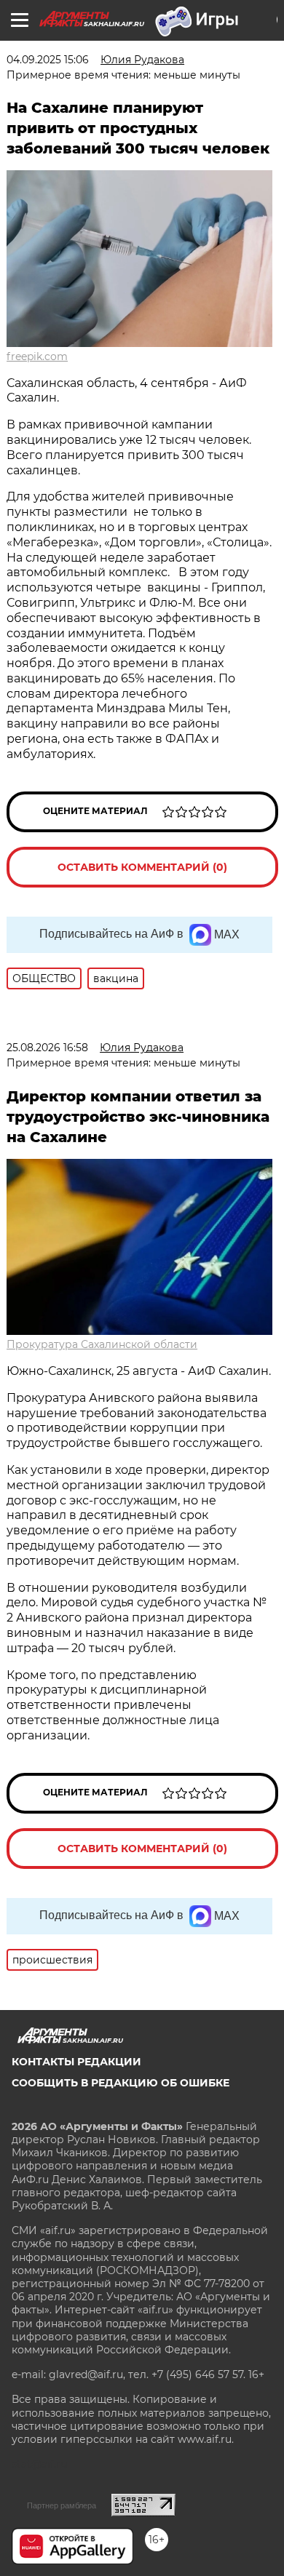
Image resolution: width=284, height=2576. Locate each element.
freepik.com (37, 356)
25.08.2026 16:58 (47, 1048)
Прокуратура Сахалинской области (102, 1344)
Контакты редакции (76, 2062)
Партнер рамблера (62, 2505)
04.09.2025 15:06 (48, 60)
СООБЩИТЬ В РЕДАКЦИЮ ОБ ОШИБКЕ (121, 2083)
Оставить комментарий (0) (142, 867)
